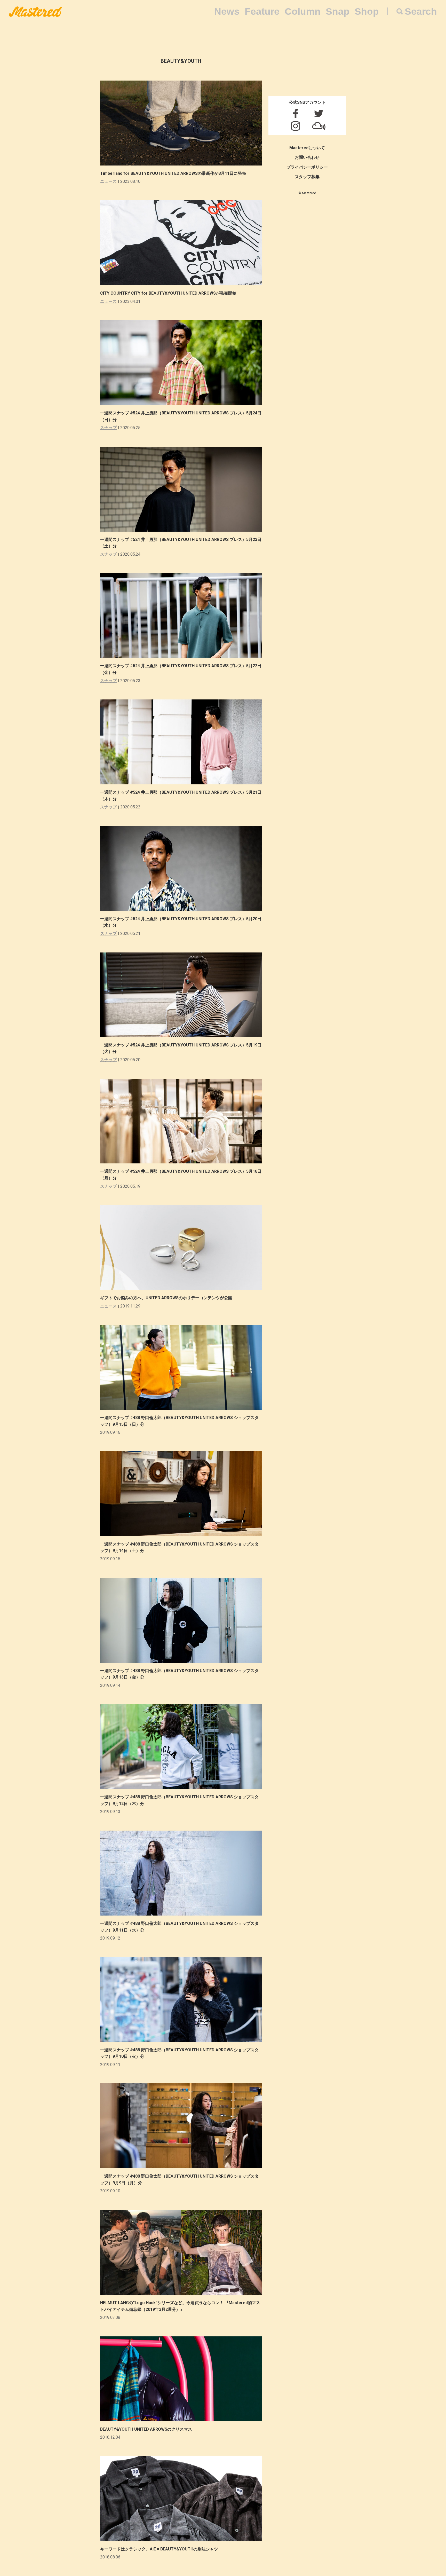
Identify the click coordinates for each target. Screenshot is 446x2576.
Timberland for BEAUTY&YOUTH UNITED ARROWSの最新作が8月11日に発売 (173, 173)
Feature (262, 11)
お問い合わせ (307, 157)
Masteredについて (307, 148)
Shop (367, 11)
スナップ (108, 428)
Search (421, 11)
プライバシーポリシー (307, 167)
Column (303, 11)
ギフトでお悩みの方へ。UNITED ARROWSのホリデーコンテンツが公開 (166, 1298)
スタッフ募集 (307, 177)
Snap (338, 11)
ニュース (108, 181)
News (227, 11)
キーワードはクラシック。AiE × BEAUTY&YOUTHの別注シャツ (159, 2549)
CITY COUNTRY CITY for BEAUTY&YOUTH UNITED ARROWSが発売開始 (168, 293)
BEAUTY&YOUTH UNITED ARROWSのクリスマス (146, 2429)
